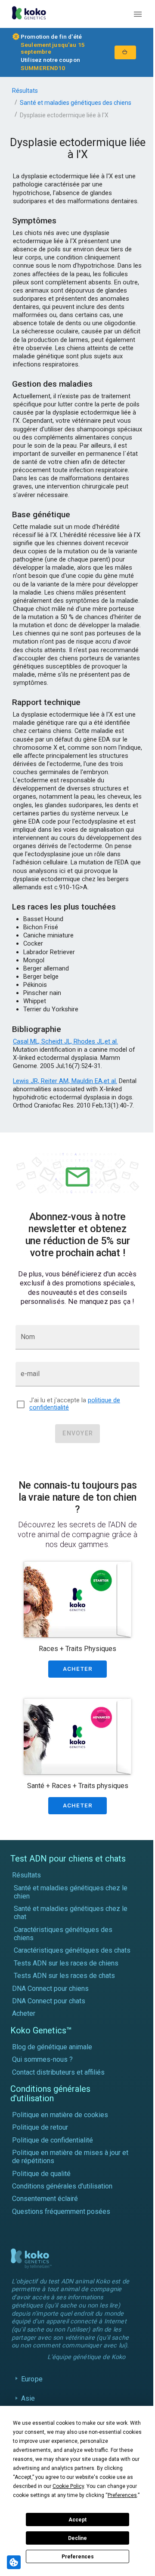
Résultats (25, 91)
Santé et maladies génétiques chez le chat (71, 1913)
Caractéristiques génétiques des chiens (63, 1934)
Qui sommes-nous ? (42, 2059)
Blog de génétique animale (52, 2047)
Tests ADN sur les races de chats (64, 1976)
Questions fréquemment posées (61, 2211)
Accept (77, 2520)
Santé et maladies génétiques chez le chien (71, 1892)
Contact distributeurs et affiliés (58, 2072)
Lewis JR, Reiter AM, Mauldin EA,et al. (65, 1081)
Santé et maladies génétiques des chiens (76, 103)
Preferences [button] (122, 2495)
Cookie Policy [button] (68, 2486)
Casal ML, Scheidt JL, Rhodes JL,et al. (65, 1041)
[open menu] (138, 14)
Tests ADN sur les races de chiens (66, 1963)
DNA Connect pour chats (49, 2001)
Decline (77, 2538)
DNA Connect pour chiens (50, 1988)
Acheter (24, 2013)
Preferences (78, 2557)
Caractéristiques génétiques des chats (72, 1950)
